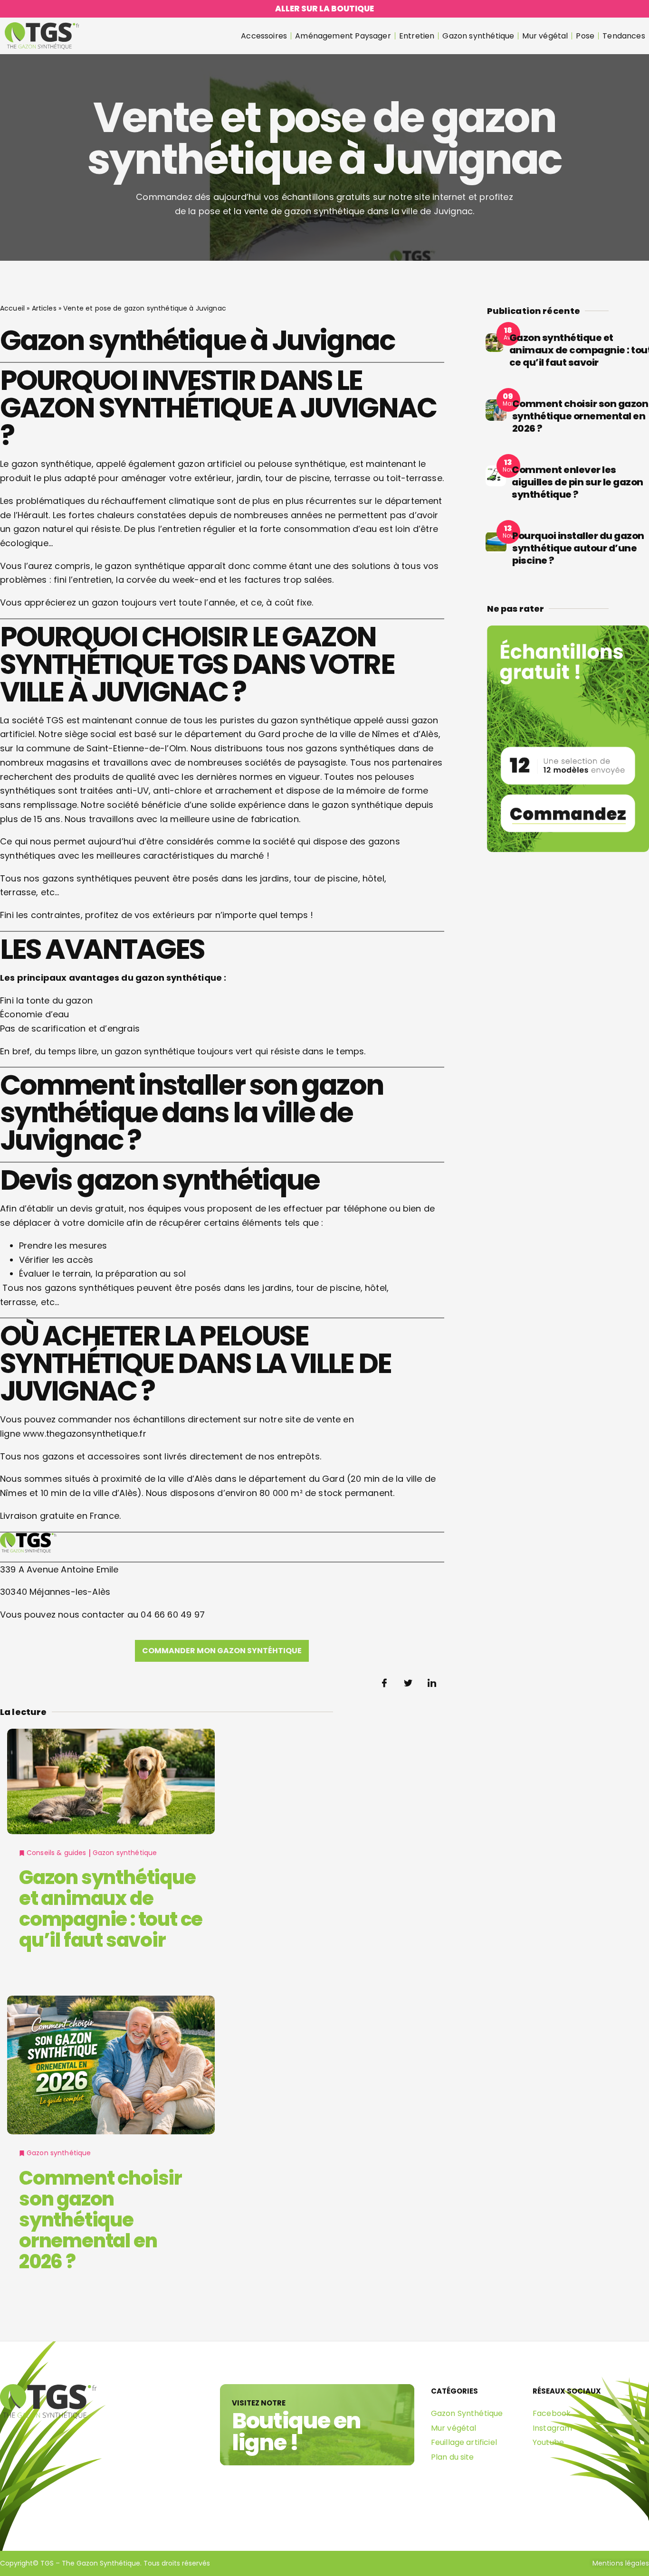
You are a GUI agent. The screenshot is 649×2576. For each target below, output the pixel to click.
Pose (585, 36)
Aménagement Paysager (343, 36)
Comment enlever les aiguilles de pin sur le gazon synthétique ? (577, 482)
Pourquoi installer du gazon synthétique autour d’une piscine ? (578, 548)
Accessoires (264, 36)
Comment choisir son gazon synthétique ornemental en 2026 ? (100, 2220)
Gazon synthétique (478, 36)
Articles (44, 308)
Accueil (12, 308)
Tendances (624, 36)
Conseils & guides (57, 1853)
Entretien (417, 36)
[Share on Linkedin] (432, 1683)
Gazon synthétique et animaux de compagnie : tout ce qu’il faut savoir (111, 1909)
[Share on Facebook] (385, 1683)
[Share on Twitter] (409, 1683)
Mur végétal (545, 36)
